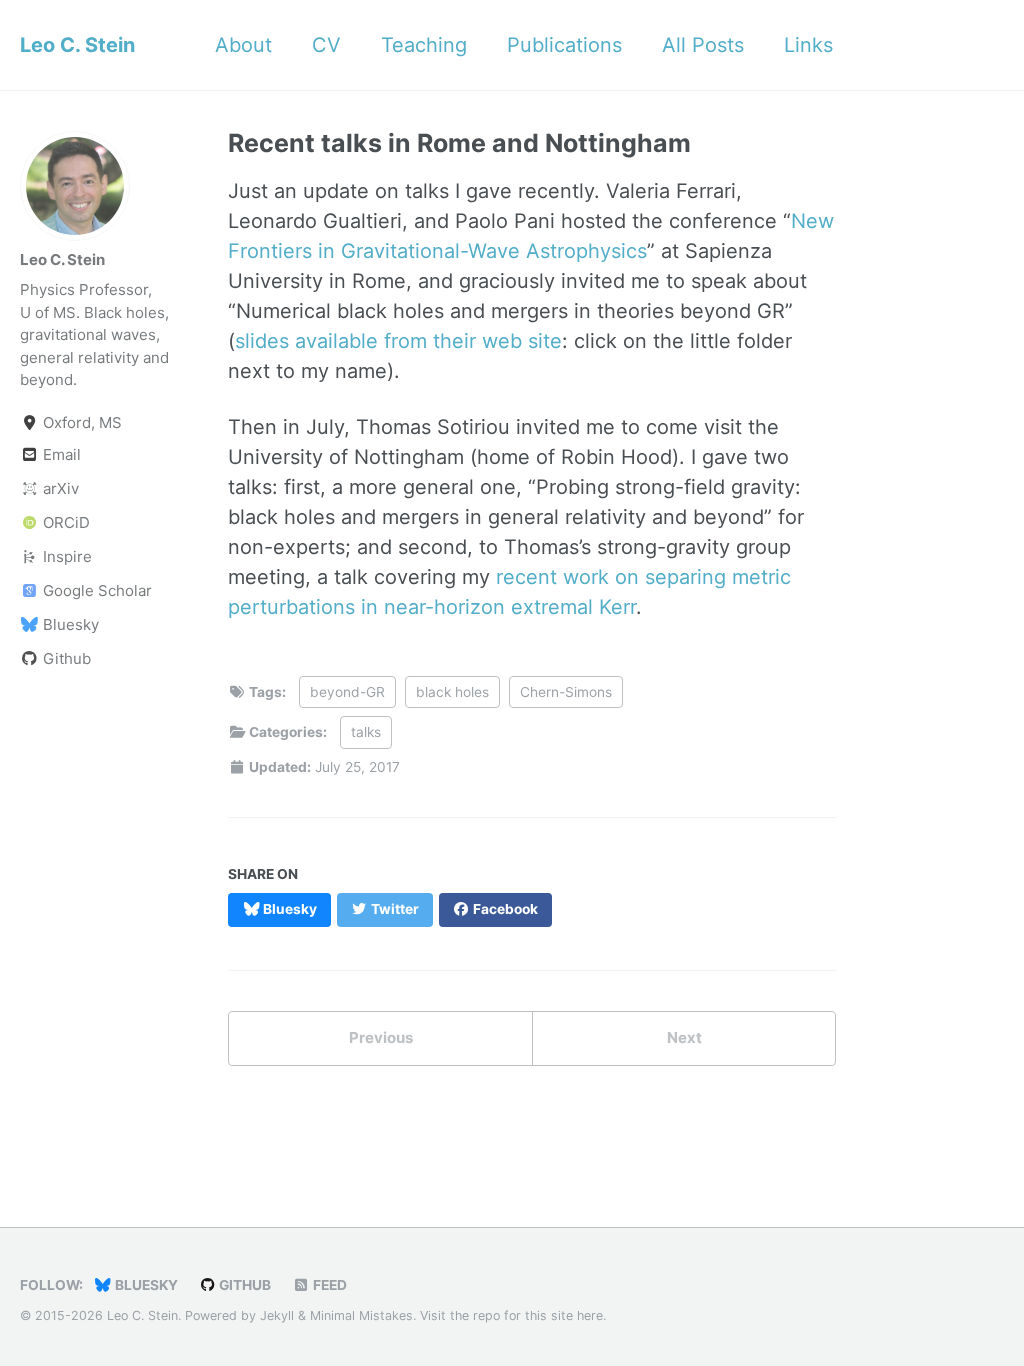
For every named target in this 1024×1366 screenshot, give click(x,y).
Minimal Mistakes (361, 1315)
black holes (452, 692)
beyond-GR (347, 692)
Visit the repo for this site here (511, 1315)
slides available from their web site (398, 341)
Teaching (424, 45)
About (243, 45)
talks (366, 732)
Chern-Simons (566, 692)
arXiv (59, 488)
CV (326, 45)
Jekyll (277, 1315)
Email (60, 454)
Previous (381, 1037)
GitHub (243, 1285)
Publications (564, 45)
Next (684, 1037)
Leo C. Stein (77, 45)
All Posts (703, 45)
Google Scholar (95, 590)
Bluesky (69, 624)
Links (808, 45)
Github (65, 658)
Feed (328, 1285)
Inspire (65, 556)
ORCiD (64, 522)
